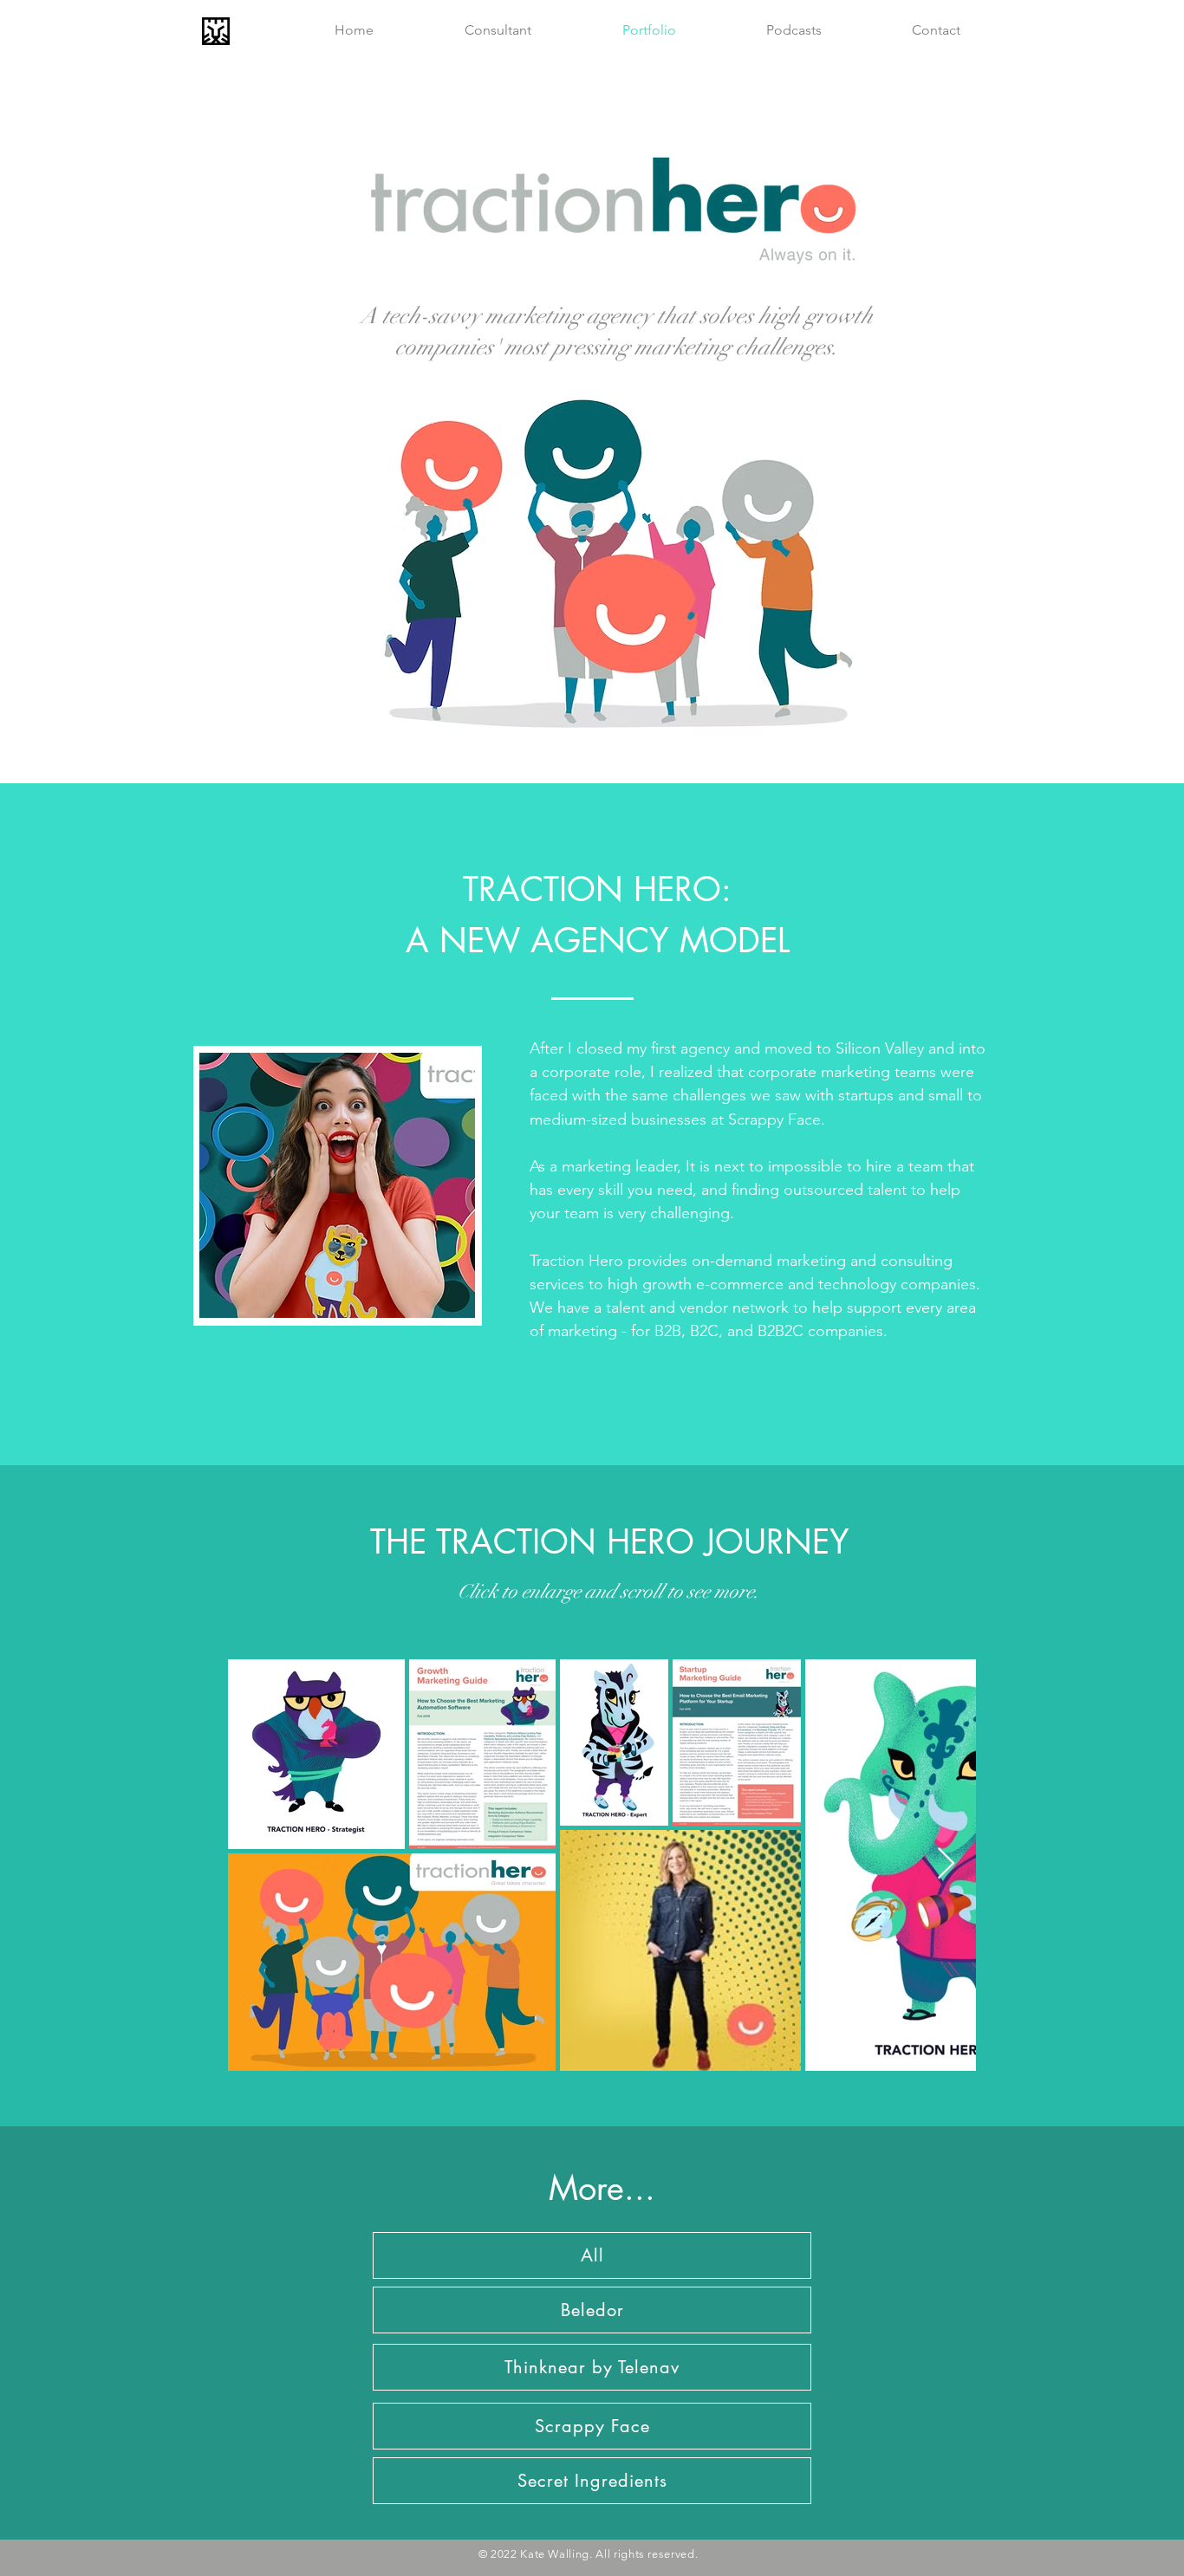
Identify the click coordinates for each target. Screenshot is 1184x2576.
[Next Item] (946, 1864)
